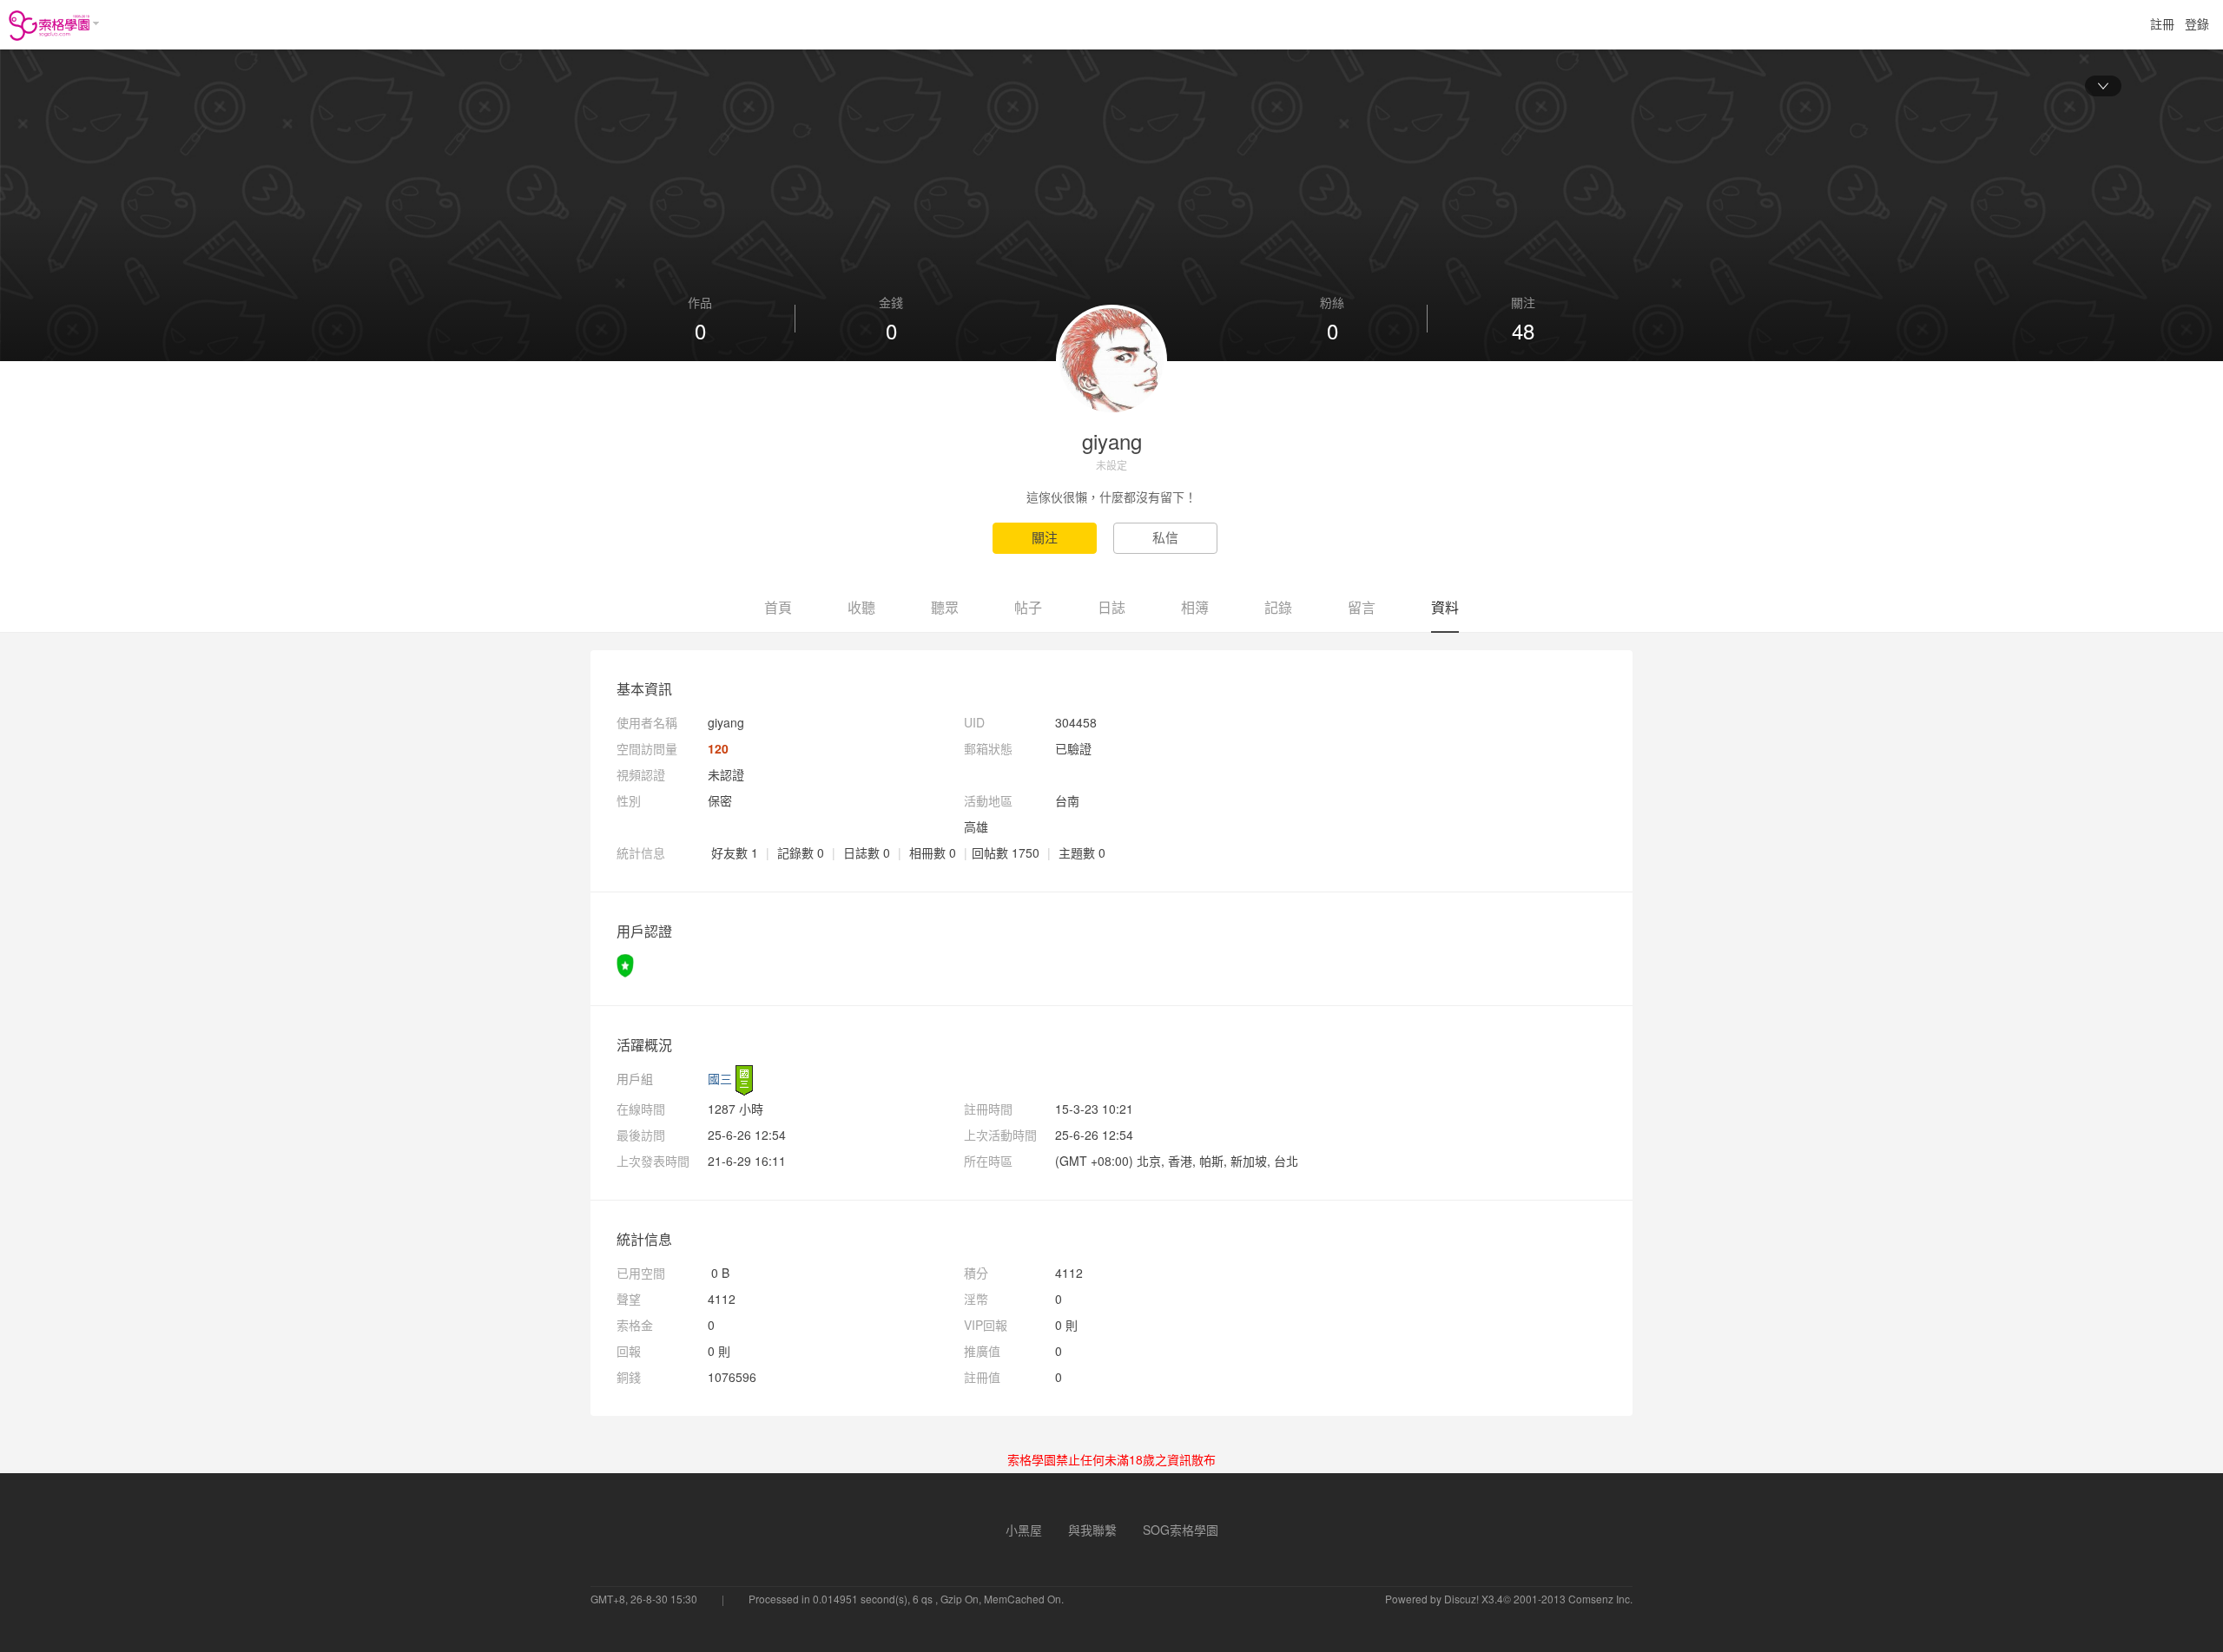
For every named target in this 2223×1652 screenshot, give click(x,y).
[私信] (1172, 537)
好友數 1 (735, 852)
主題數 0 (1082, 852)
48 (1523, 331)
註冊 (2162, 23)
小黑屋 (1024, 1530)
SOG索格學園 (1181, 1530)
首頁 (778, 607)
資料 (1445, 607)
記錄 (1278, 607)
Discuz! (1461, 1599)
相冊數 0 (933, 852)
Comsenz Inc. (1600, 1599)
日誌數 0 (867, 852)
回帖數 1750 (1006, 852)
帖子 (1028, 607)
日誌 (1111, 607)
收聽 (861, 607)
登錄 (2197, 23)
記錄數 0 (801, 852)
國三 (720, 1078)
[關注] (1053, 537)
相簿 (1195, 607)
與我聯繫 (1092, 1530)
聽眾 (945, 607)
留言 (1362, 607)
